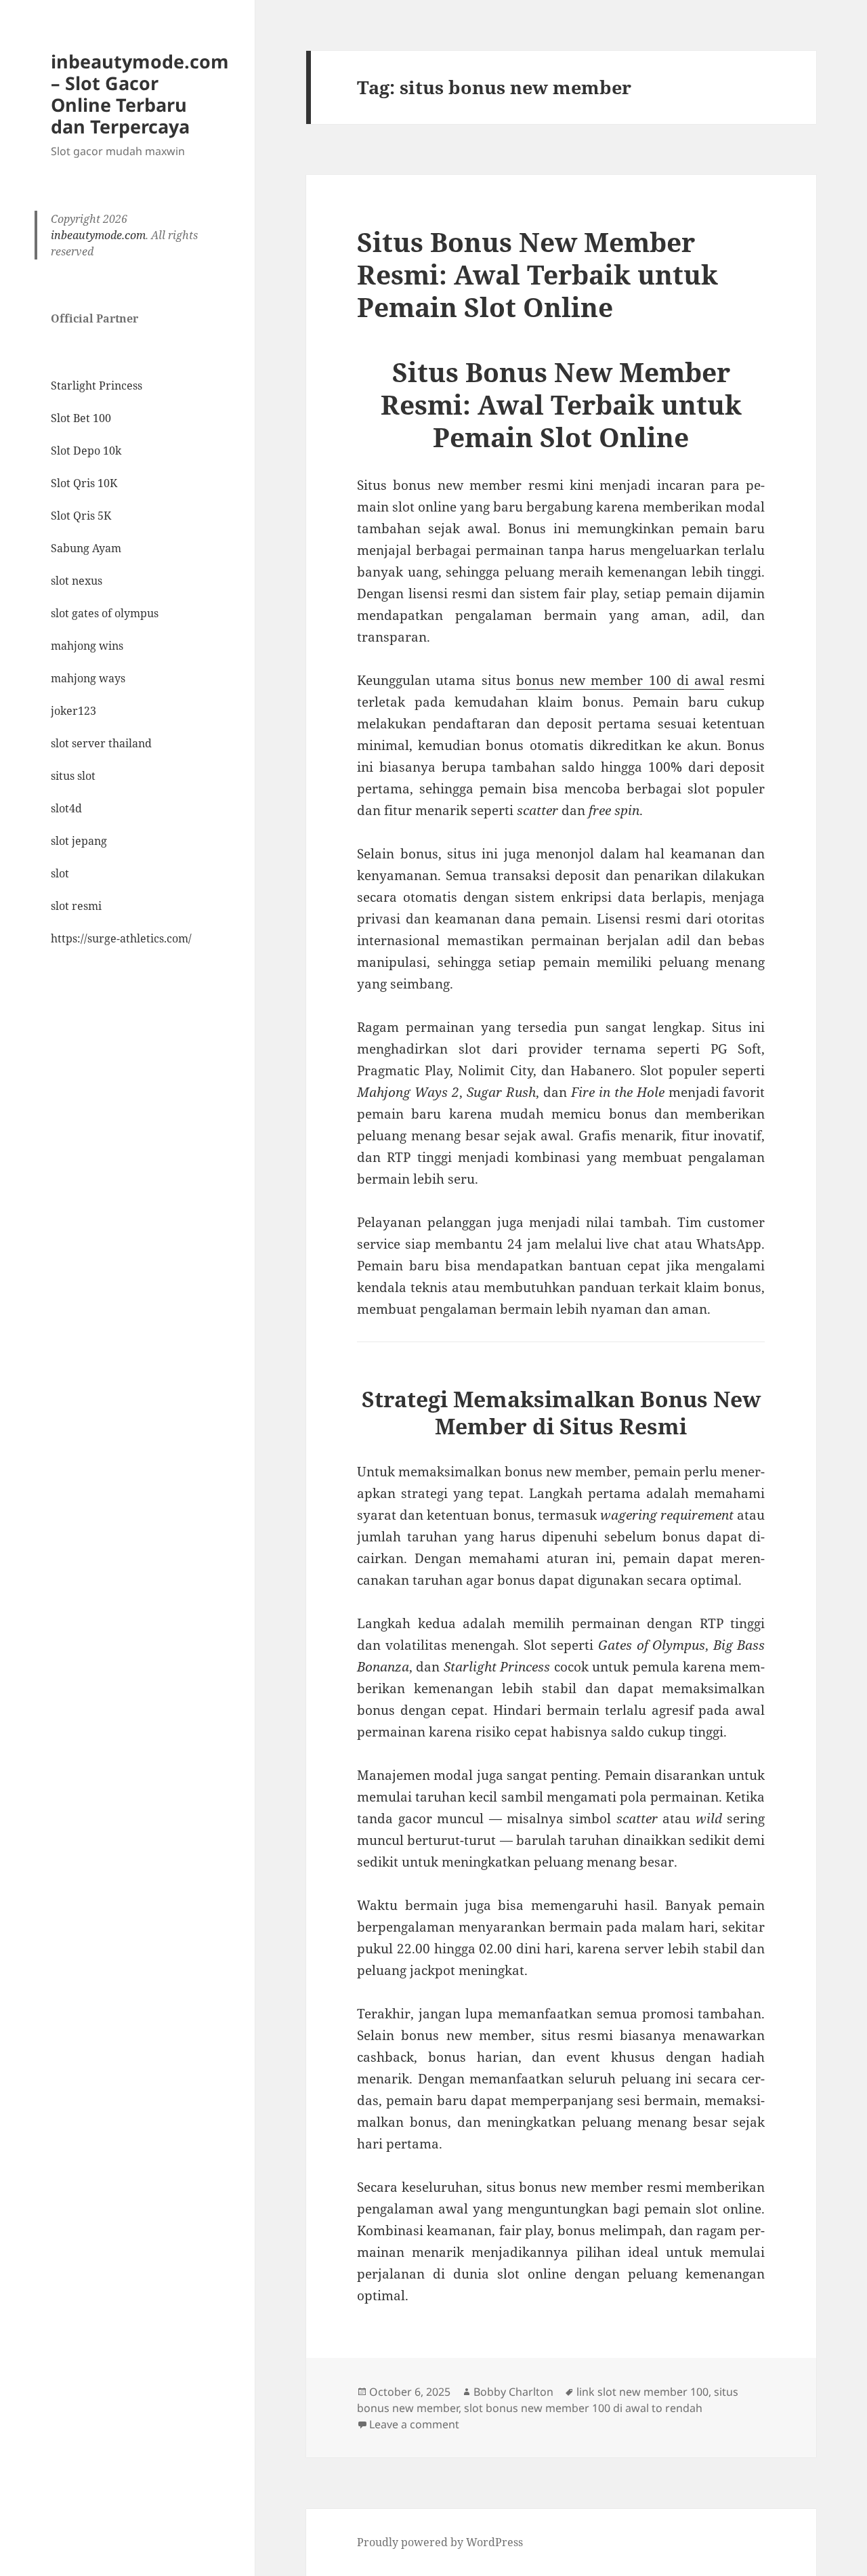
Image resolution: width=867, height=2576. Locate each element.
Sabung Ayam (86, 548)
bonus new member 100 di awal (620, 680)
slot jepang (79, 841)
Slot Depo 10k (86, 451)
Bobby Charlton (513, 2392)
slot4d (66, 808)
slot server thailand (101, 743)
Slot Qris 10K (84, 483)
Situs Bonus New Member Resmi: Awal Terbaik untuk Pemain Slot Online (537, 274)
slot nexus (77, 581)
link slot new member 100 (642, 2392)
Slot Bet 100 (81, 418)
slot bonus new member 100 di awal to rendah (583, 2408)
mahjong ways (88, 678)
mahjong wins (87, 646)
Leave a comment (414, 2424)
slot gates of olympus (105, 613)
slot (60, 873)
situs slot (73, 776)
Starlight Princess (97, 386)
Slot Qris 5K (81, 516)
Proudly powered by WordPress (440, 2542)
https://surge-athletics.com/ (121, 938)
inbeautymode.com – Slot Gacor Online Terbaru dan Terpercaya (140, 94)
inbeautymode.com (98, 235)
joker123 (73, 711)
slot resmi (76, 906)
